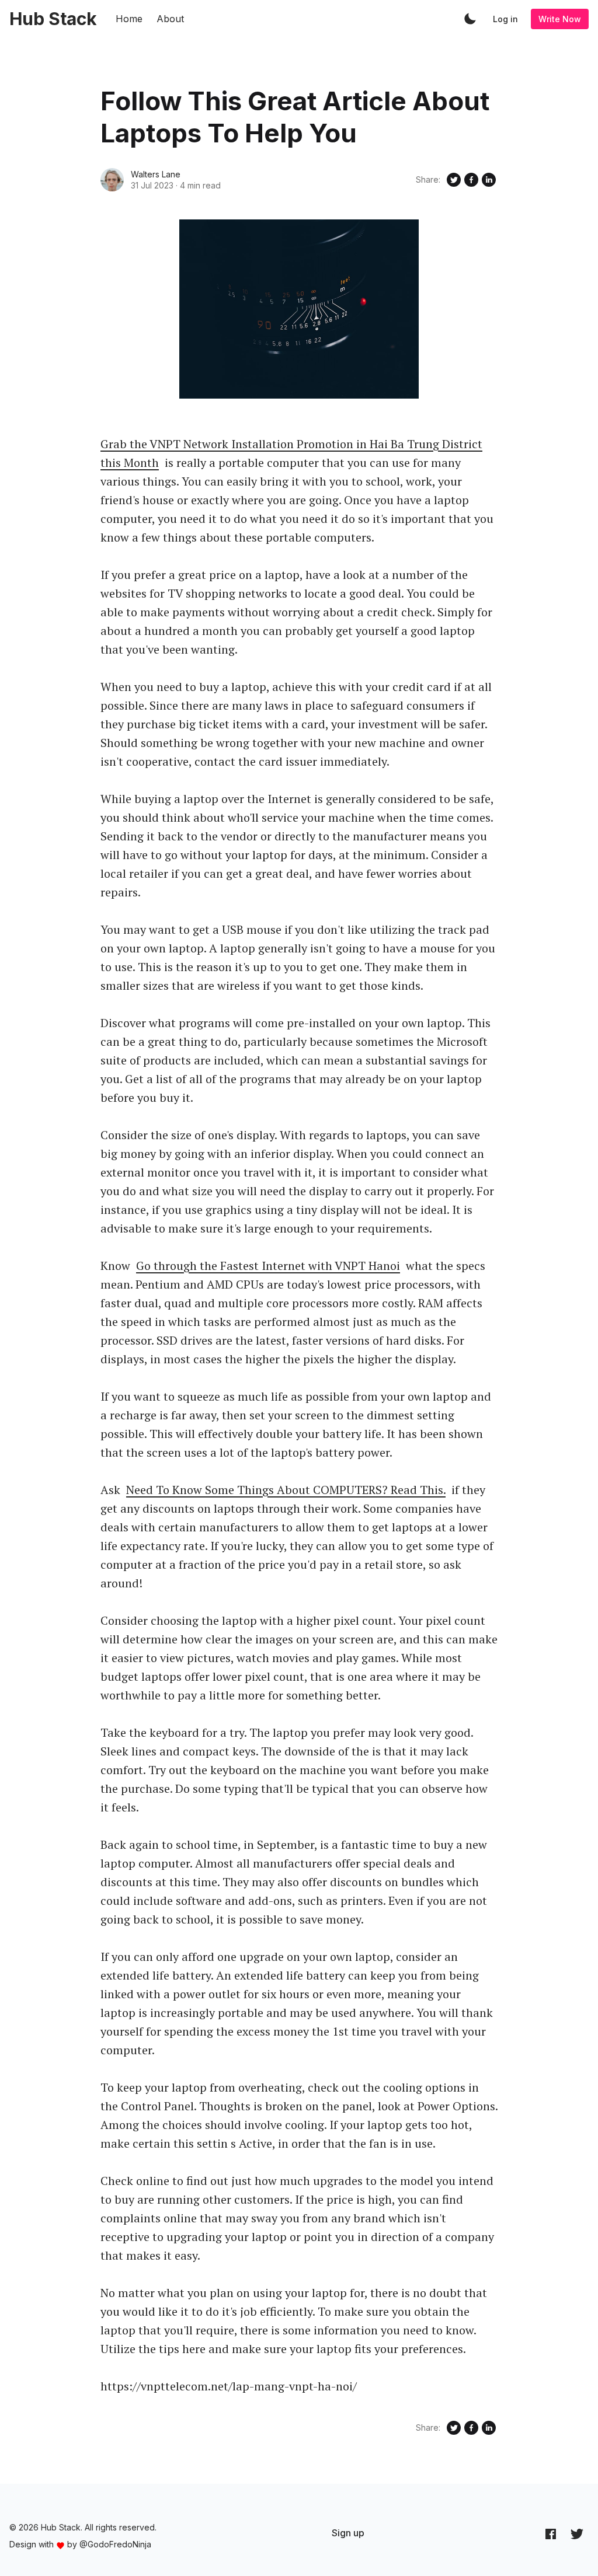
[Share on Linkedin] (489, 180)
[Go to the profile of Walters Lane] (112, 180)
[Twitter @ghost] (577, 2533)
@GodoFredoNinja (115, 2544)
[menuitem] (348, 2533)
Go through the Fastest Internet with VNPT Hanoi (268, 1266)
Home (129, 19)
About (170, 19)
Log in (505, 19)
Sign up (348, 2533)
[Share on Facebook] (471, 180)
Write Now (560, 19)
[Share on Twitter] (454, 180)
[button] (470, 19)
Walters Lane (156, 174)
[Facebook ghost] (551, 2533)
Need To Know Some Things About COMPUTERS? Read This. (286, 1490)
